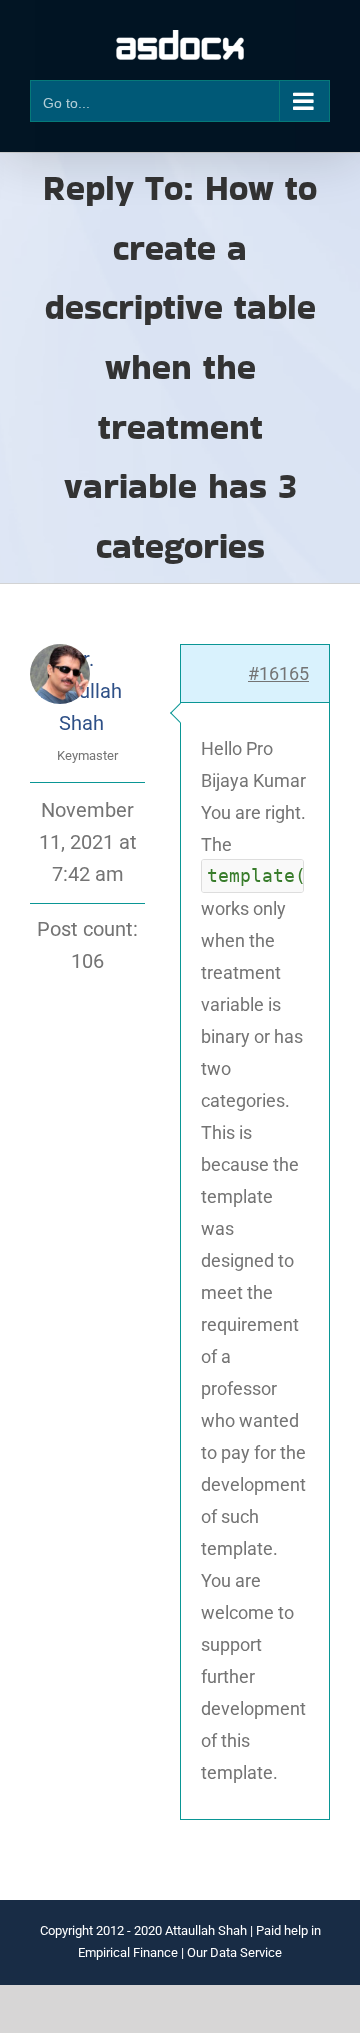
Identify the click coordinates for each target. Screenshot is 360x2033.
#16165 (278, 673)
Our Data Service (234, 1952)
